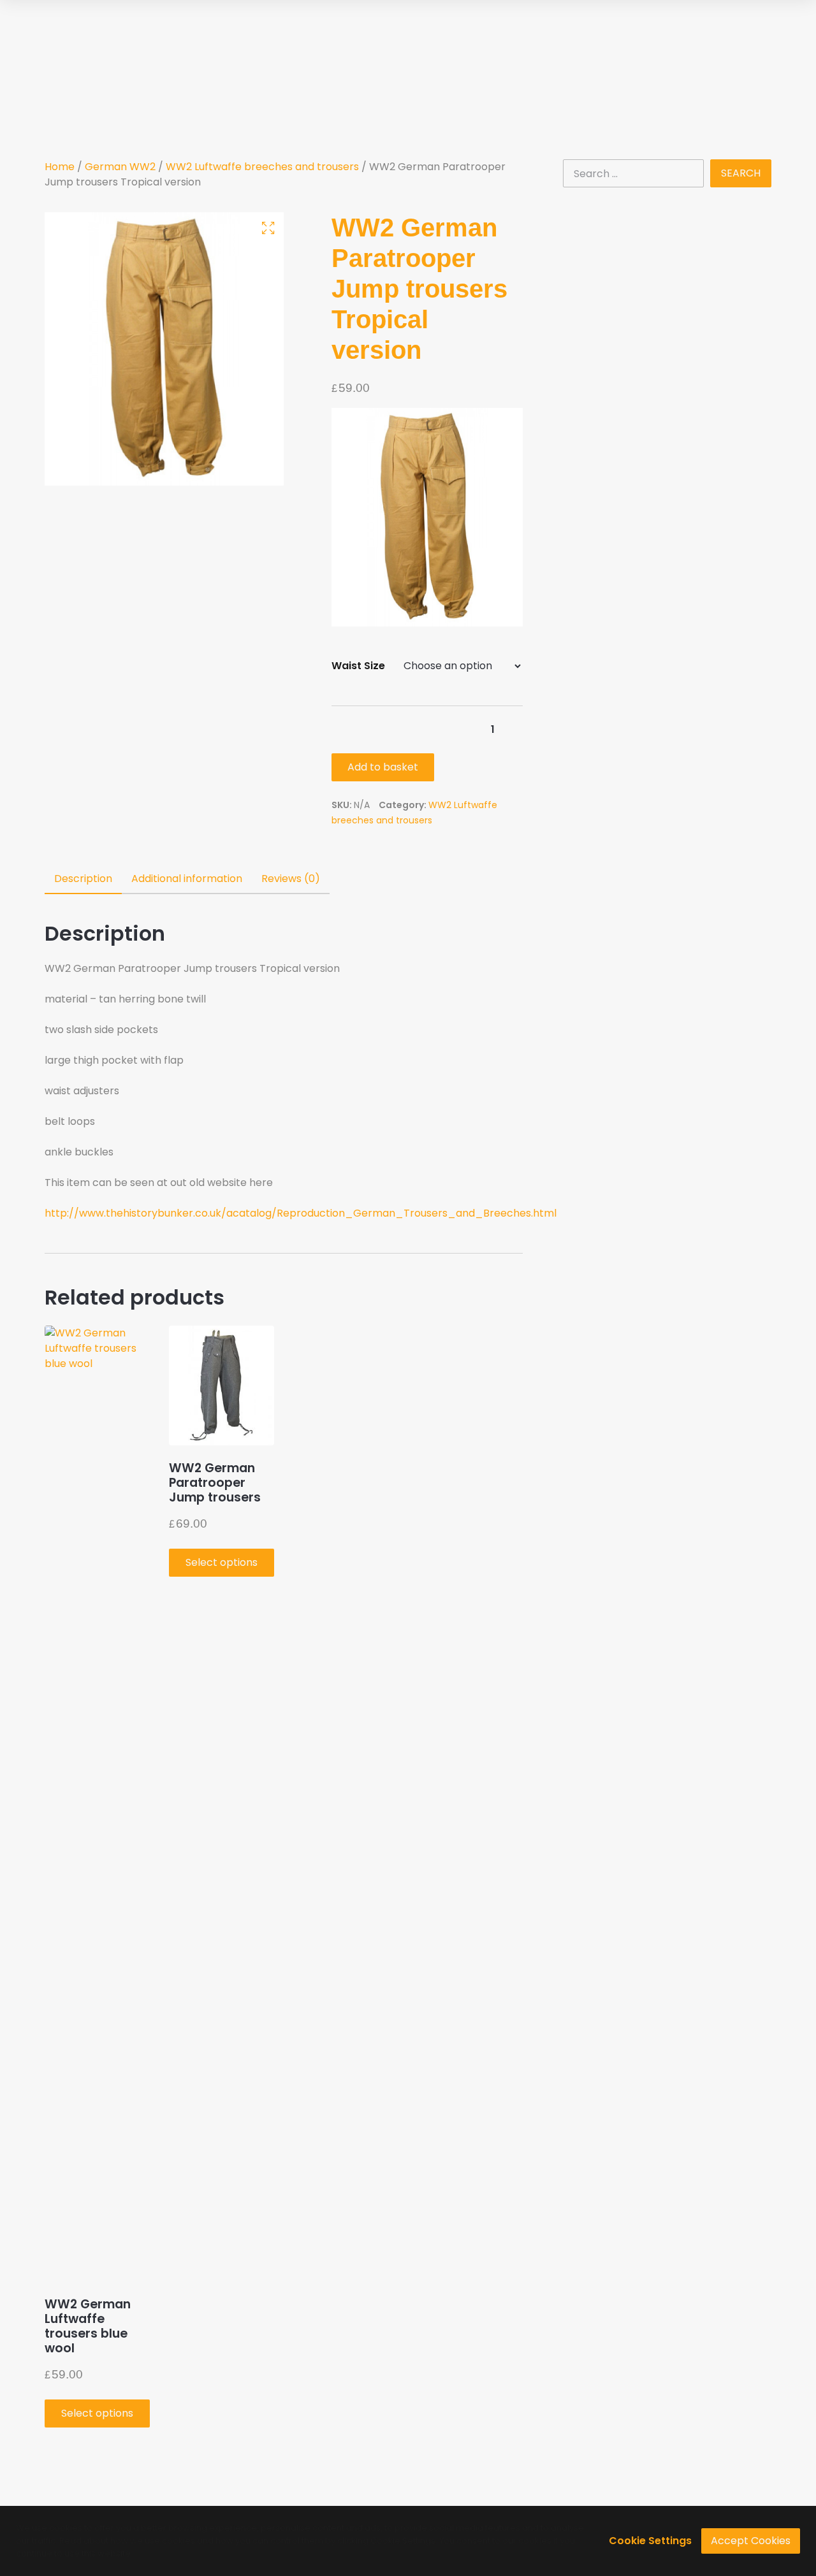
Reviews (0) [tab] (291, 879)
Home (60, 167)
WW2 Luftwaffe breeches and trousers (262, 167)
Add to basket (383, 767)
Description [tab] (83, 879)
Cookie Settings (650, 2541)
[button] (268, 228)
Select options (97, 2413)
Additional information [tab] (187, 879)
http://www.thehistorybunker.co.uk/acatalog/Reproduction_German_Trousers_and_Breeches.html (301, 1213)
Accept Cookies (751, 2541)
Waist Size (358, 666)
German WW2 (120, 167)
